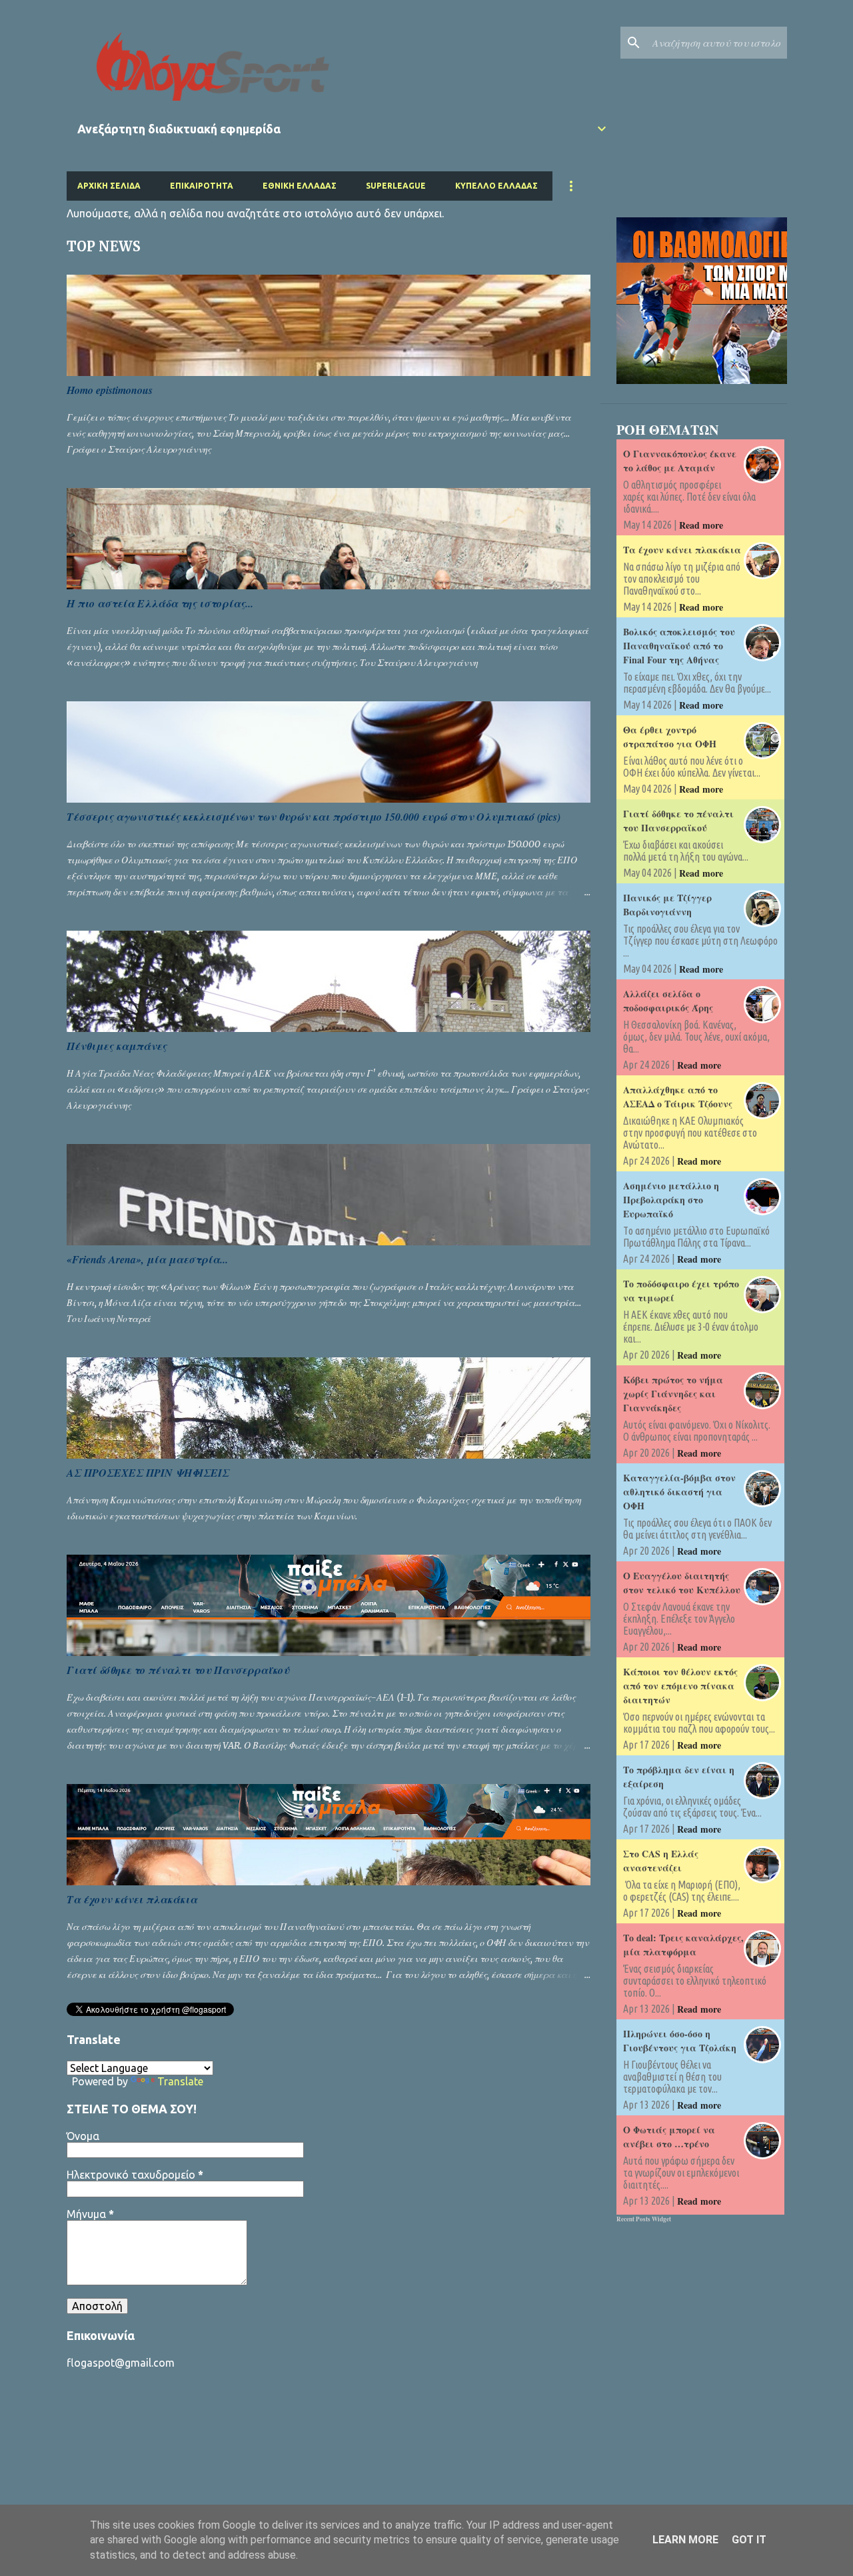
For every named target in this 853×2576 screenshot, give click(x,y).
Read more (701, 525)
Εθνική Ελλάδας (300, 186)
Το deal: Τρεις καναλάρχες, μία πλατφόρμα (683, 1945)
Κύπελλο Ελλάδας (496, 186)
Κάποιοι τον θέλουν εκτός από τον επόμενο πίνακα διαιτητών (680, 1686)
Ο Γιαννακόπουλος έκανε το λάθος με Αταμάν (680, 461)
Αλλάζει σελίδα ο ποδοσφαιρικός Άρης (668, 1001)
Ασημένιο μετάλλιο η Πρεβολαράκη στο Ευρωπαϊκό (671, 1200)
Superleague (396, 186)
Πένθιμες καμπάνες (117, 1046)
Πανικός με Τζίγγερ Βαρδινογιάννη (667, 905)
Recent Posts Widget (644, 2219)
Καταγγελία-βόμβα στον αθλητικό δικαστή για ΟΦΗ (679, 1492)
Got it (749, 2540)
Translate (180, 2081)
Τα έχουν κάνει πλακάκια (132, 1899)
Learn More (685, 2540)
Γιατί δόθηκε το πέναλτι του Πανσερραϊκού (178, 1670)
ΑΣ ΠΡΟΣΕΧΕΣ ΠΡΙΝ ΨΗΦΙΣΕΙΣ (148, 1473)
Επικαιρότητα (202, 186)
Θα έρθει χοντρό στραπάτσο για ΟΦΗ (670, 737)
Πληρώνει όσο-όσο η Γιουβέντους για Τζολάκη (680, 2041)
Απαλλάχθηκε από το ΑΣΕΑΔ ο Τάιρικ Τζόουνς (678, 1097)
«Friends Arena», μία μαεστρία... (147, 1259)
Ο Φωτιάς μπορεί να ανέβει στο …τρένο (669, 2137)
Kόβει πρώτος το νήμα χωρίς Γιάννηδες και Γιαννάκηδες (673, 1394)
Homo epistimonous (110, 390)
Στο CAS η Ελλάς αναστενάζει (661, 1861)
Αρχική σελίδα (109, 186)
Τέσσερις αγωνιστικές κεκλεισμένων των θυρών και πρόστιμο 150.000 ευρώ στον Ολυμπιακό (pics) (314, 817)
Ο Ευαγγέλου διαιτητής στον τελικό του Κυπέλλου (682, 1583)
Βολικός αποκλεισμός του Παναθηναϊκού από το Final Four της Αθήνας (679, 646)
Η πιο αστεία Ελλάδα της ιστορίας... (160, 603)
